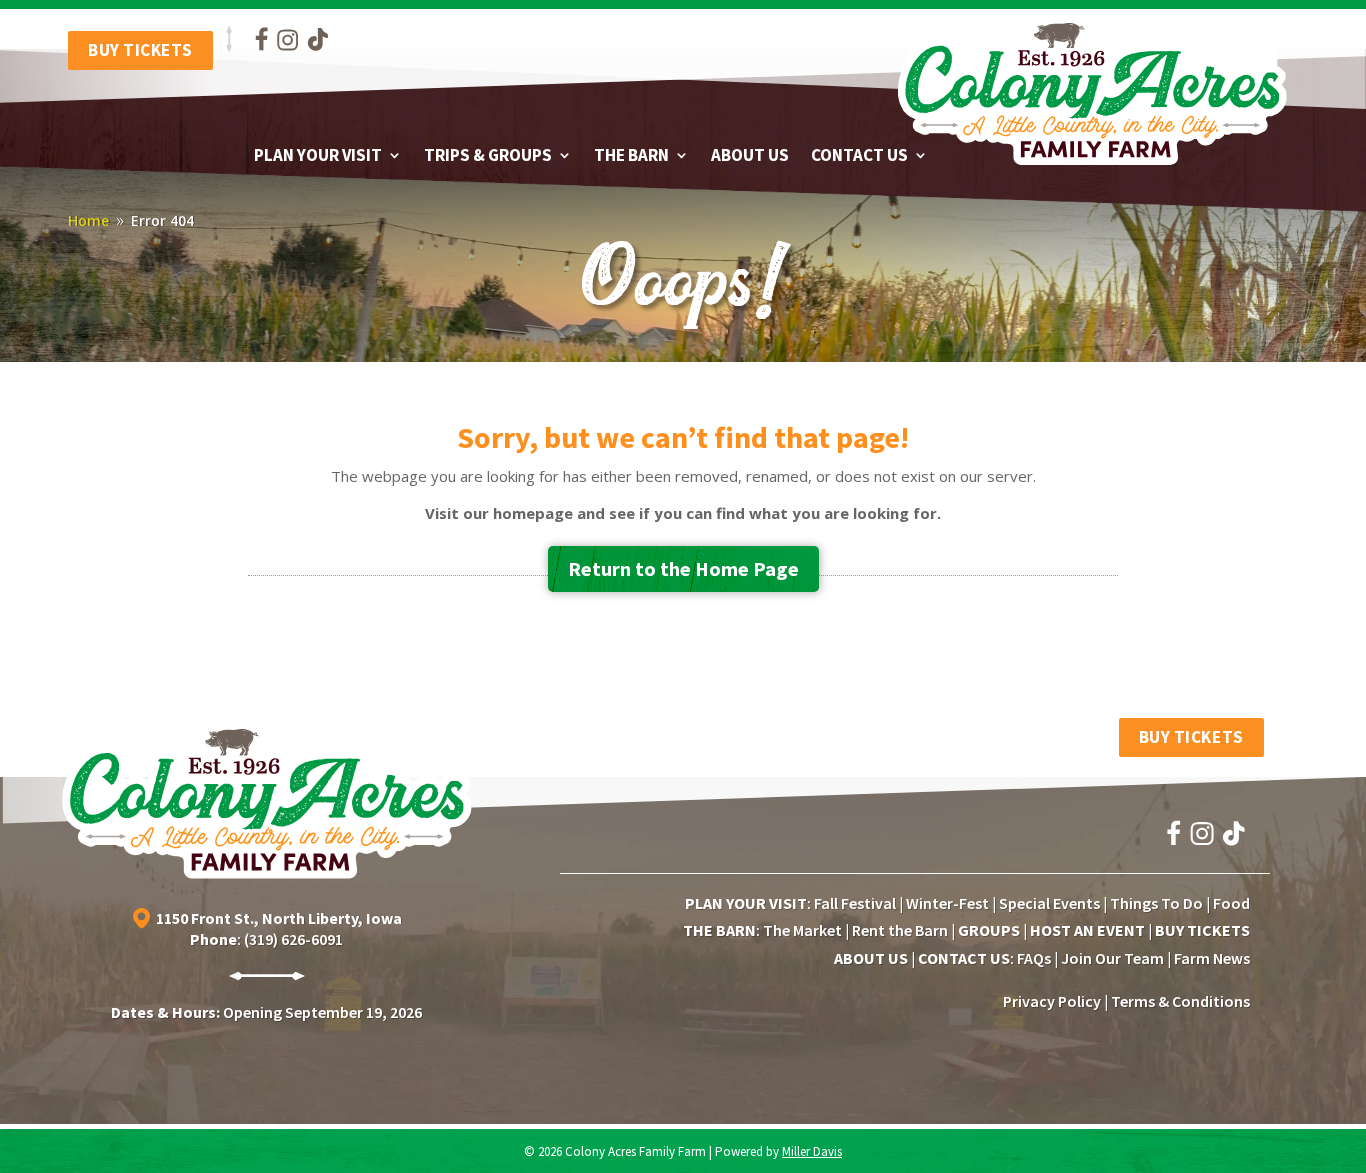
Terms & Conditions (1180, 1001)
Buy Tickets (140, 50)
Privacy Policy (1052, 1001)
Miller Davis (812, 1151)
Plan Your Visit (318, 157)
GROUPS (989, 930)
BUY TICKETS (1202, 930)
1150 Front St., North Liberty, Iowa (279, 917)
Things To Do (1156, 903)
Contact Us (859, 157)
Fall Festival (855, 903)
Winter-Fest (947, 903)
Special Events (1049, 903)
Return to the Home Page (683, 568)
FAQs (1034, 958)
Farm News (1212, 958)
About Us (750, 157)
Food (1231, 903)
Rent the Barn (900, 930)
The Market (802, 930)
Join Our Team (1112, 958)
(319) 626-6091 (293, 939)
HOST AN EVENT (1087, 930)
